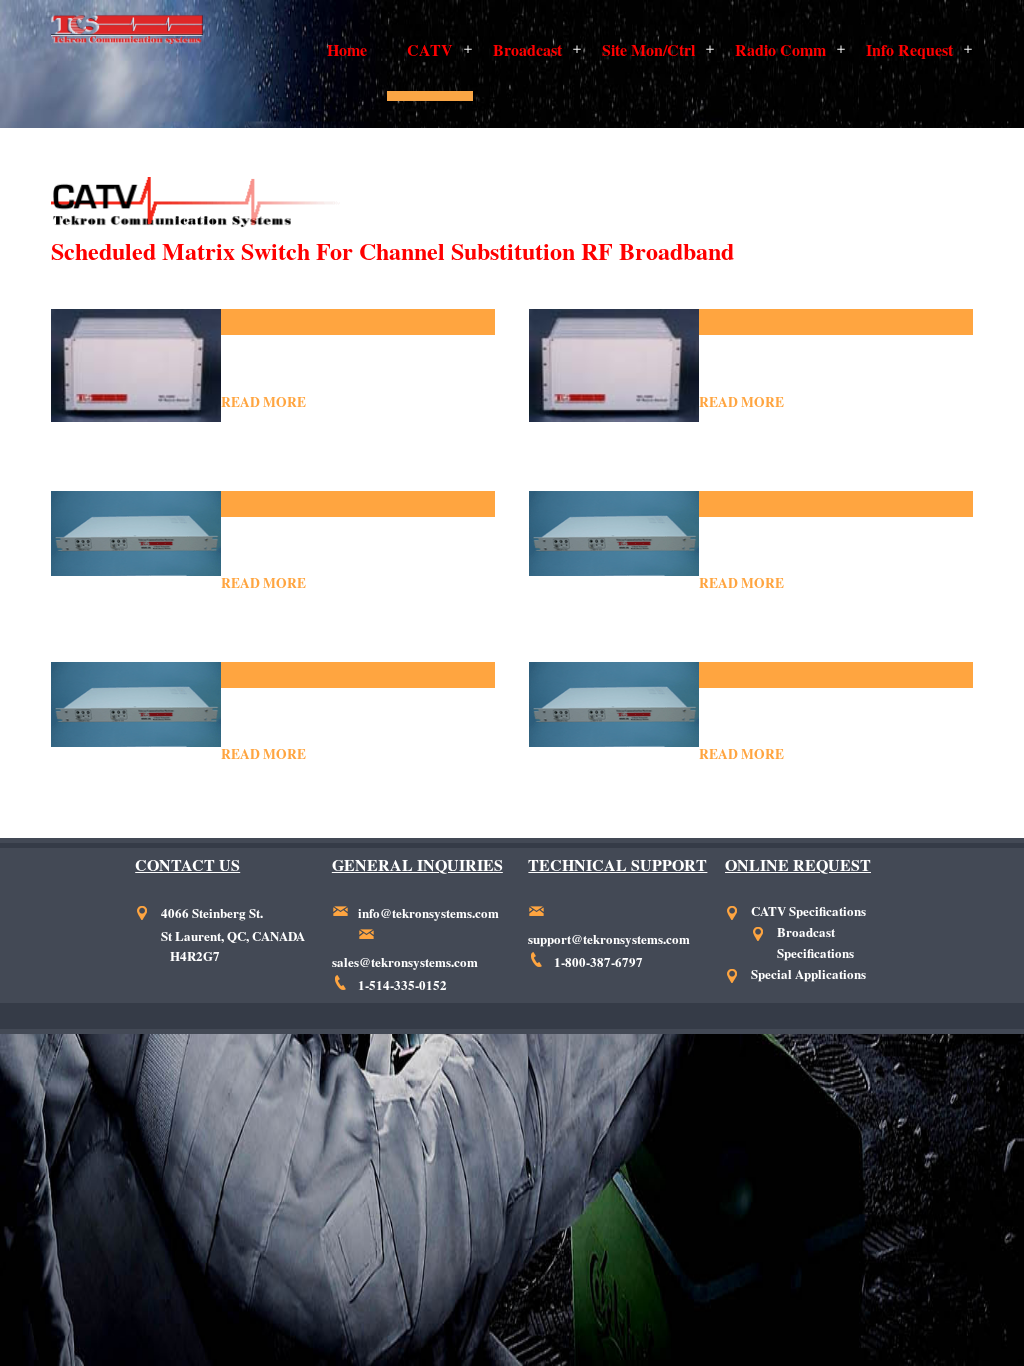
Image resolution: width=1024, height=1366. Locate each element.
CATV (430, 49)
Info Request (909, 49)
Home (347, 49)
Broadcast (527, 49)
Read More (263, 402)
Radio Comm (780, 49)
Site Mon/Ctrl (648, 49)
